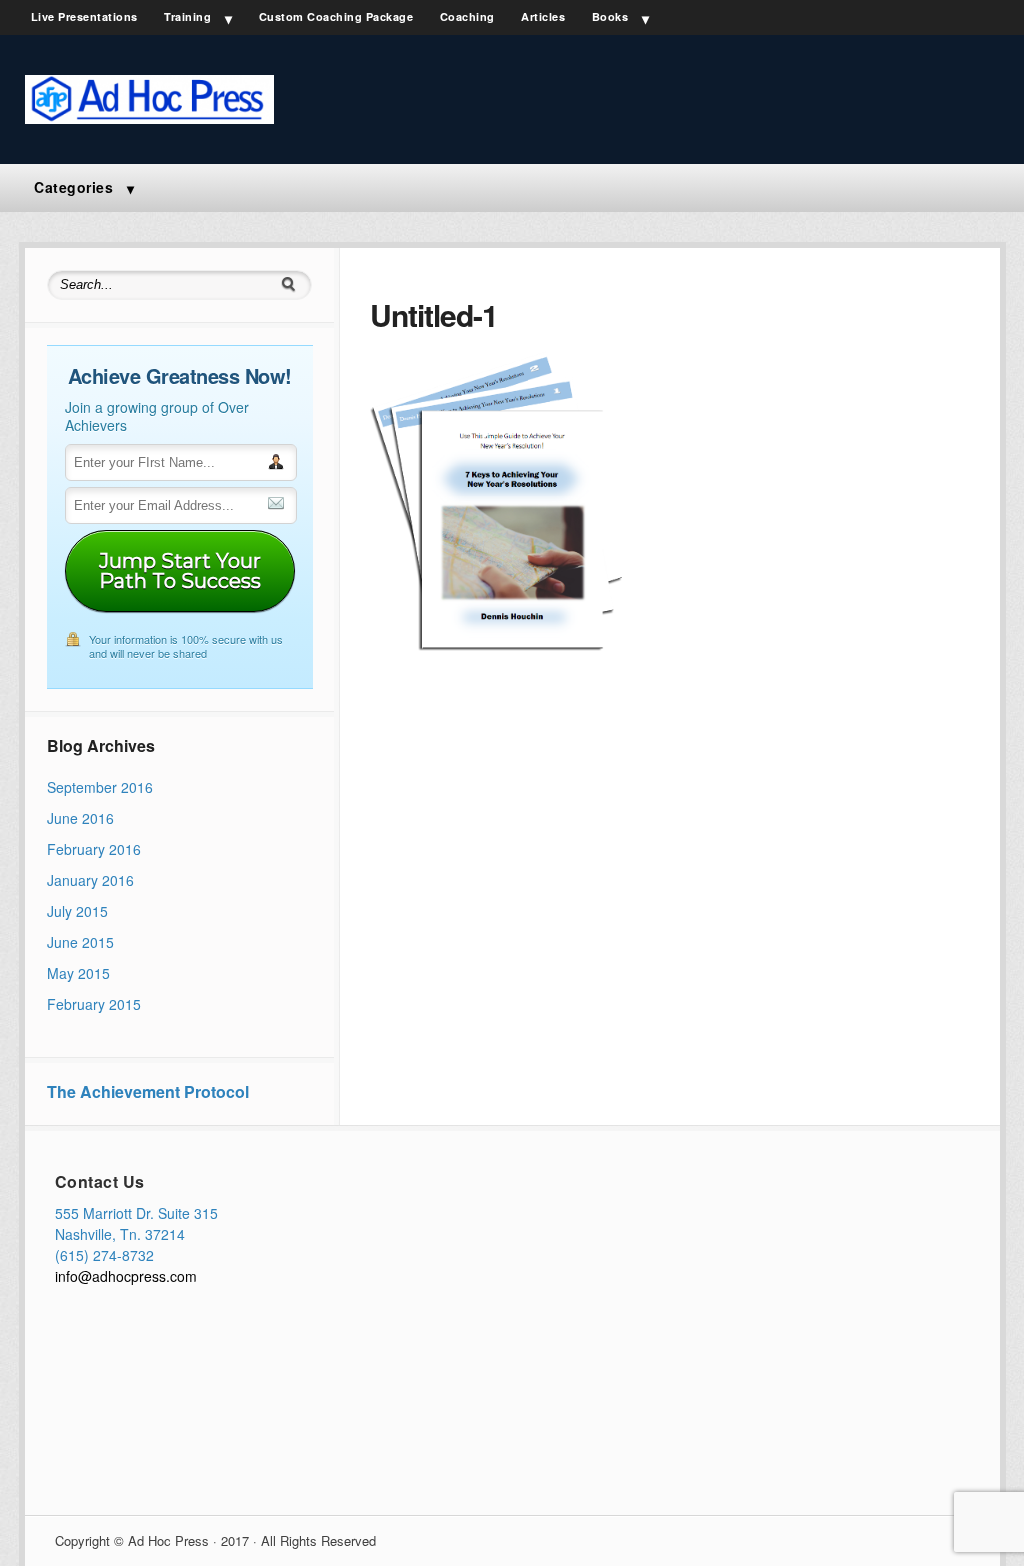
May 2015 (78, 973)
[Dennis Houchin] (150, 118)
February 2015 (94, 1004)
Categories (73, 187)
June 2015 (80, 942)
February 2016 (94, 849)
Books (610, 16)
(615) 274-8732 (104, 1255)
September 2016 (100, 787)
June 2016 (80, 818)
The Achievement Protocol (148, 1091)
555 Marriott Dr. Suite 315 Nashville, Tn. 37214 (136, 1223)
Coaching (467, 16)
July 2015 (77, 911)
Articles (543, 16)
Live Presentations (84, 16)
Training (187, 16)
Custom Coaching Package (336, 16)
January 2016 (90, 880)
